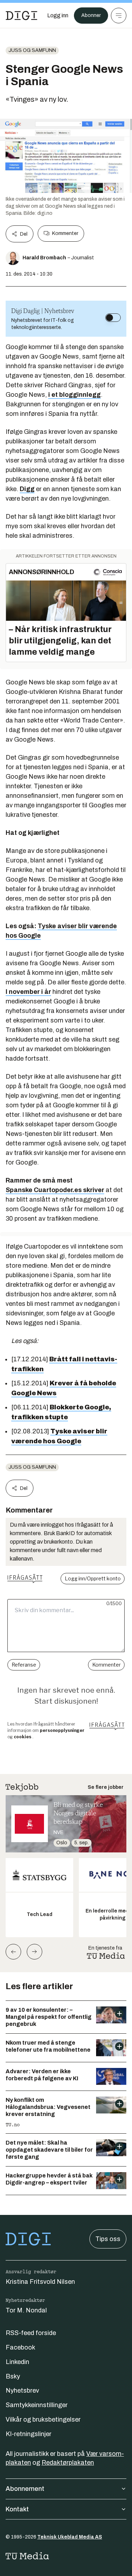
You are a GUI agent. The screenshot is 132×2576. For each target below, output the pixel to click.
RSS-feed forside (31, 2333)
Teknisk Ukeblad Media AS (70, 2537)
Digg (27, 489)
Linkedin (17, 2362)
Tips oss (108, 2239)
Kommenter (65, 233)
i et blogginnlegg (74, 395)
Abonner (91, 15)
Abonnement (25, 2489)
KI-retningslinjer (29, 2434)
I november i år (28, 992)
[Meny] (119, 16)
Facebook (20, 2347)
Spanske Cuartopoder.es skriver (55, 1190)
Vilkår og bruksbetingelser (43, 2419)
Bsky (13, 2376)
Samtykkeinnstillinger (37, 2405)
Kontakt (17, 2509)
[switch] (113, 318)
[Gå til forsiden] (21, 16)
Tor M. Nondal (26, 2310)
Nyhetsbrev (22, 2391)
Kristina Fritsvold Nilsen (40, 2282)
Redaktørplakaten (68, 2463)
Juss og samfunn (32, 50)
